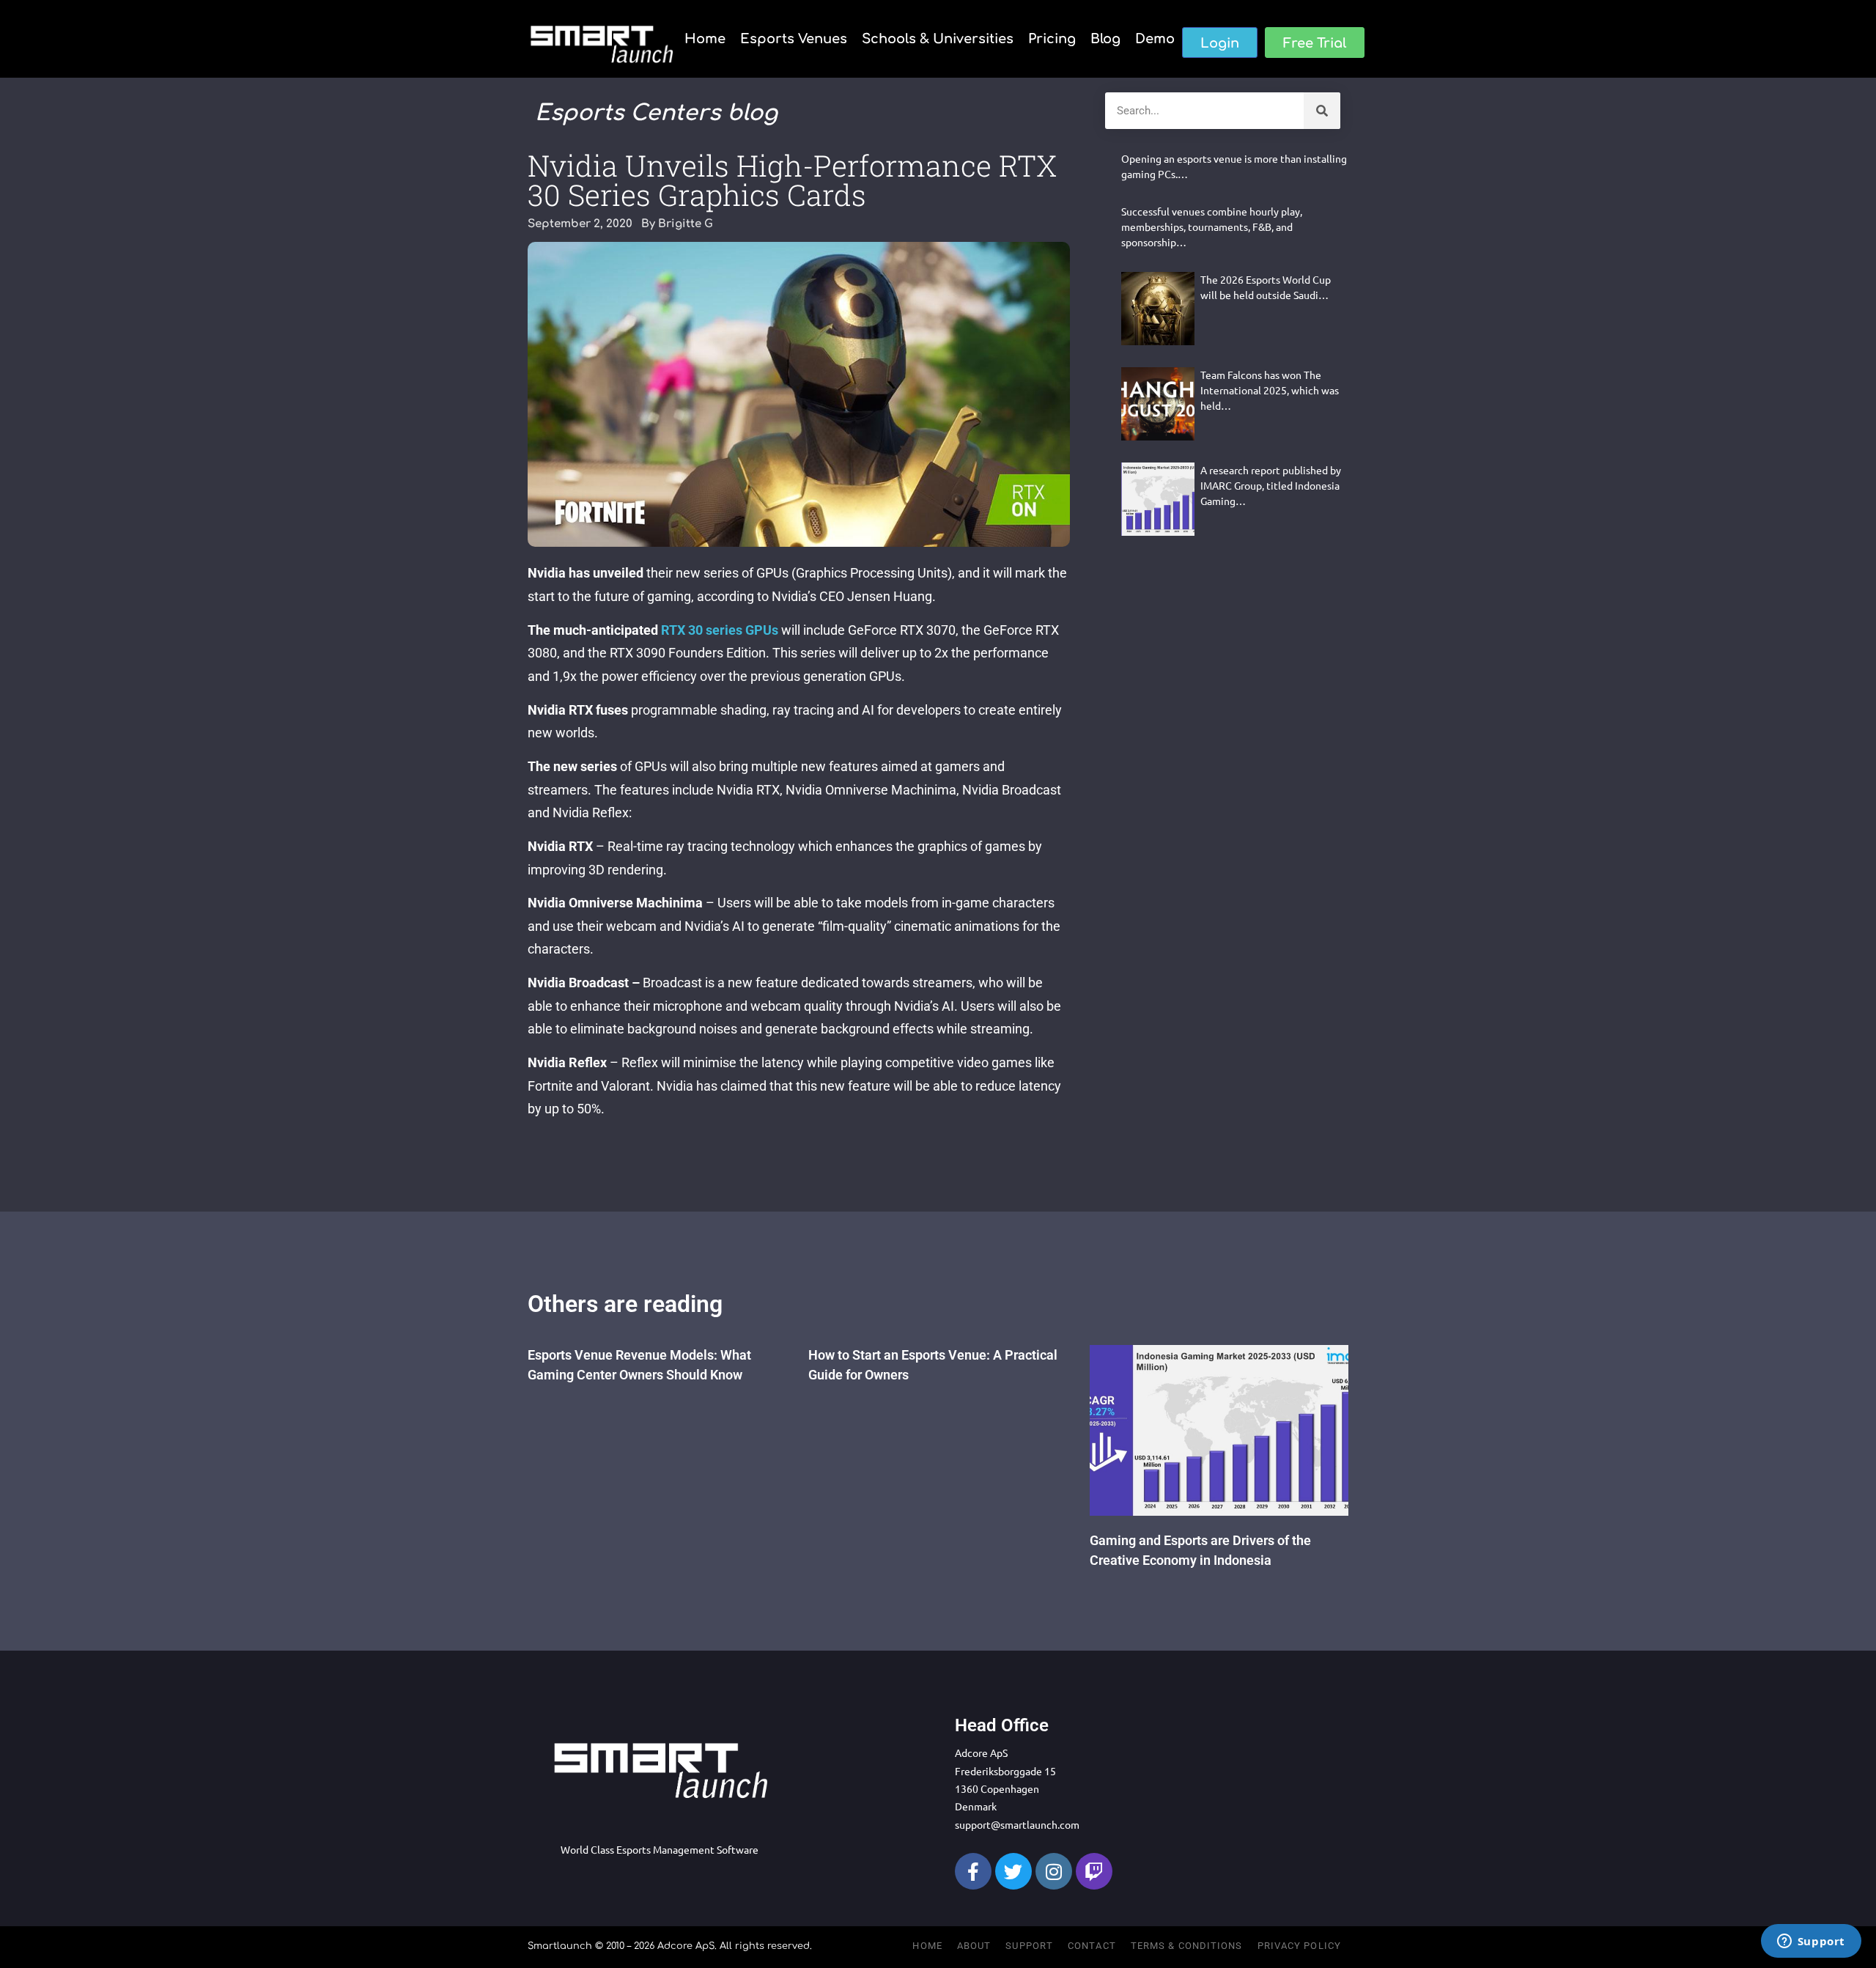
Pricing (1052, 39)
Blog (1105, 39)
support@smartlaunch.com (1017, 1824)
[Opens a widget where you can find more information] (1811, 1942)
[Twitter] (1013, 1871)
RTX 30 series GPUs (720, 630)
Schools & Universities (938, 39)
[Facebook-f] (973, 1871)
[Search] (1322, 111)
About (974, 1946)
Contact (1092, 1946)
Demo (1155, 39)
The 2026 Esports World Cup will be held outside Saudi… (1266, 287)
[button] (1220, 43)
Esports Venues (794, 39)
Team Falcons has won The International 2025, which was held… (1270, 390)
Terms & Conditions (1187, 1946)
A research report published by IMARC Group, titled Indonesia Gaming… (1271, 485)
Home (705, 39)
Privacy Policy (1299, 1946)
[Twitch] (1094, 1871)
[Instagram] (1054, 1871)
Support (1029, 1946)
